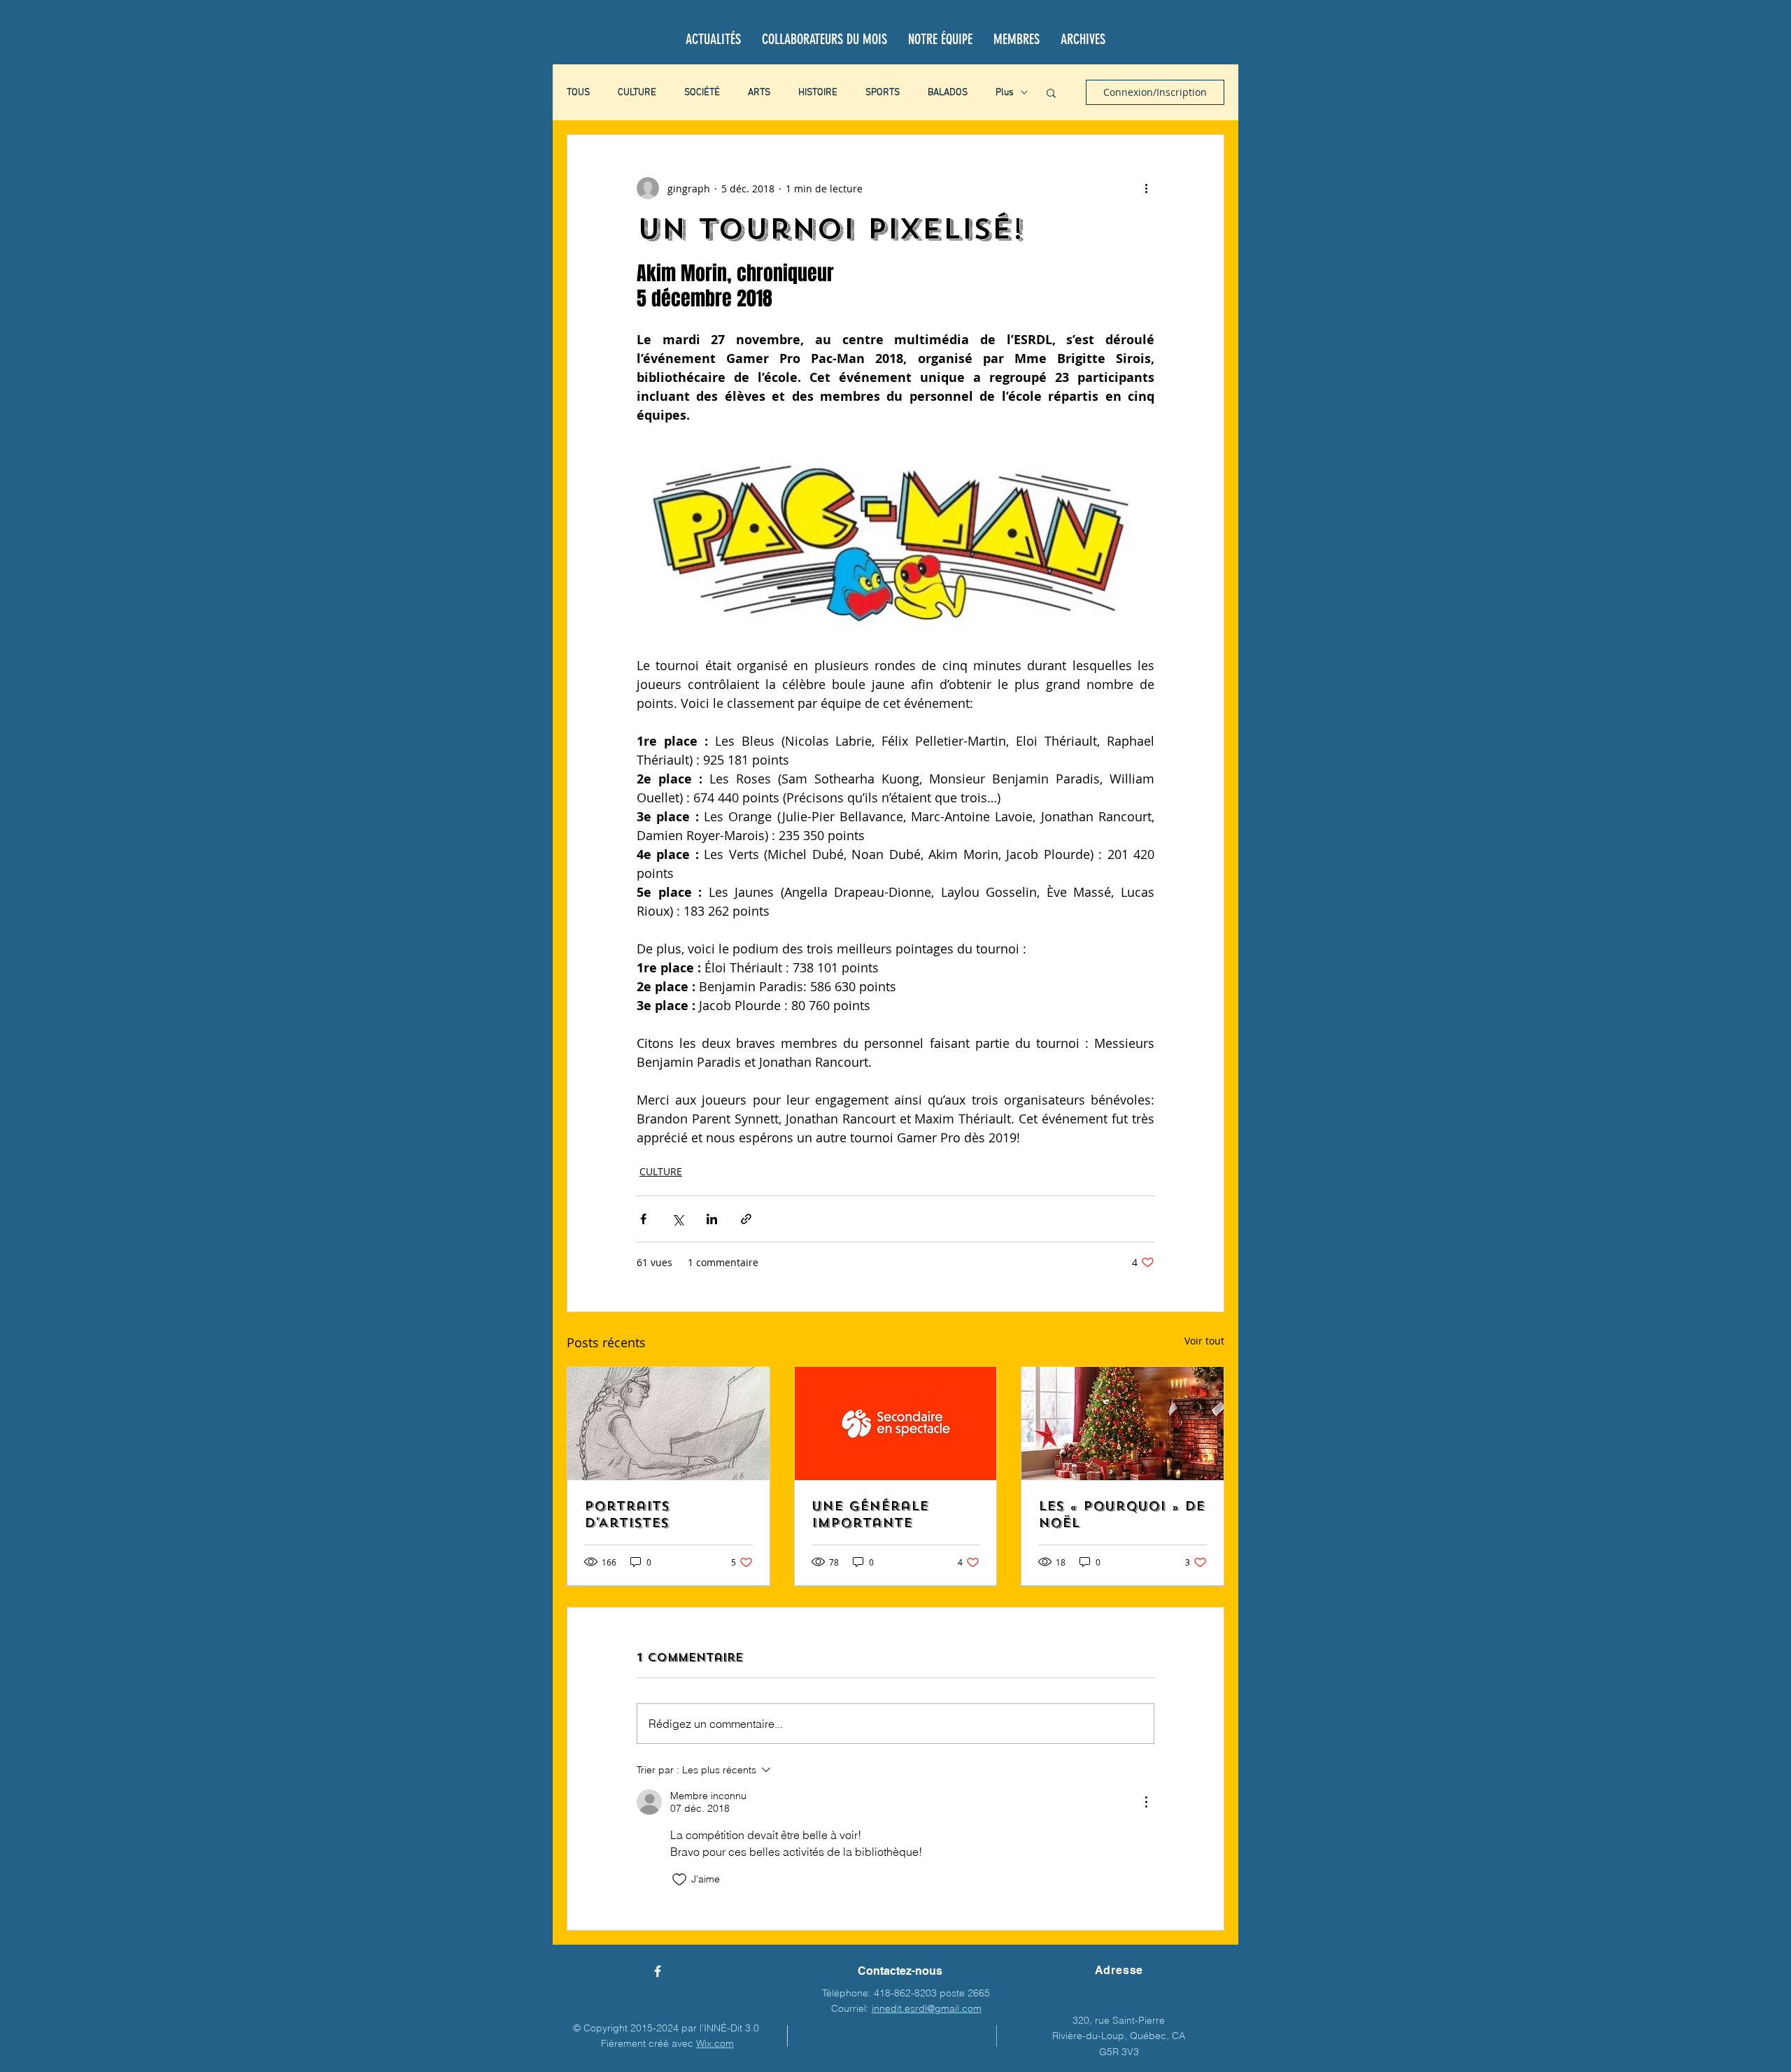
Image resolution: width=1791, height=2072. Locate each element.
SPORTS (883, 93)
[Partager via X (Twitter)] (678, 1219)
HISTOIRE (818, 93)
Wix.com (715, 2043)
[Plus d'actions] (1146, 188)
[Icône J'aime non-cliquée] (679, 1880)
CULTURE (637, 93)
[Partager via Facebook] (643, 1219)
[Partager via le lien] (746, 1219)
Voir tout (1204, 1341)
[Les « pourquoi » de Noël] (1123, 1424)
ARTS (759, 93)
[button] (1051, 92)
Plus (1005, 93)
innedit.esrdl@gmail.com (927, 2008)
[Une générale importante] (896, 1424)
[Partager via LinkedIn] (712, 1219)
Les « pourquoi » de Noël (1121, 1514)
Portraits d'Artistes (627, 1514)
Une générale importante (870, 1514)
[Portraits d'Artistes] (668, 1424)
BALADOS (948, 93)
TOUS (578, 93)
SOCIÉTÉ (702, 93)
